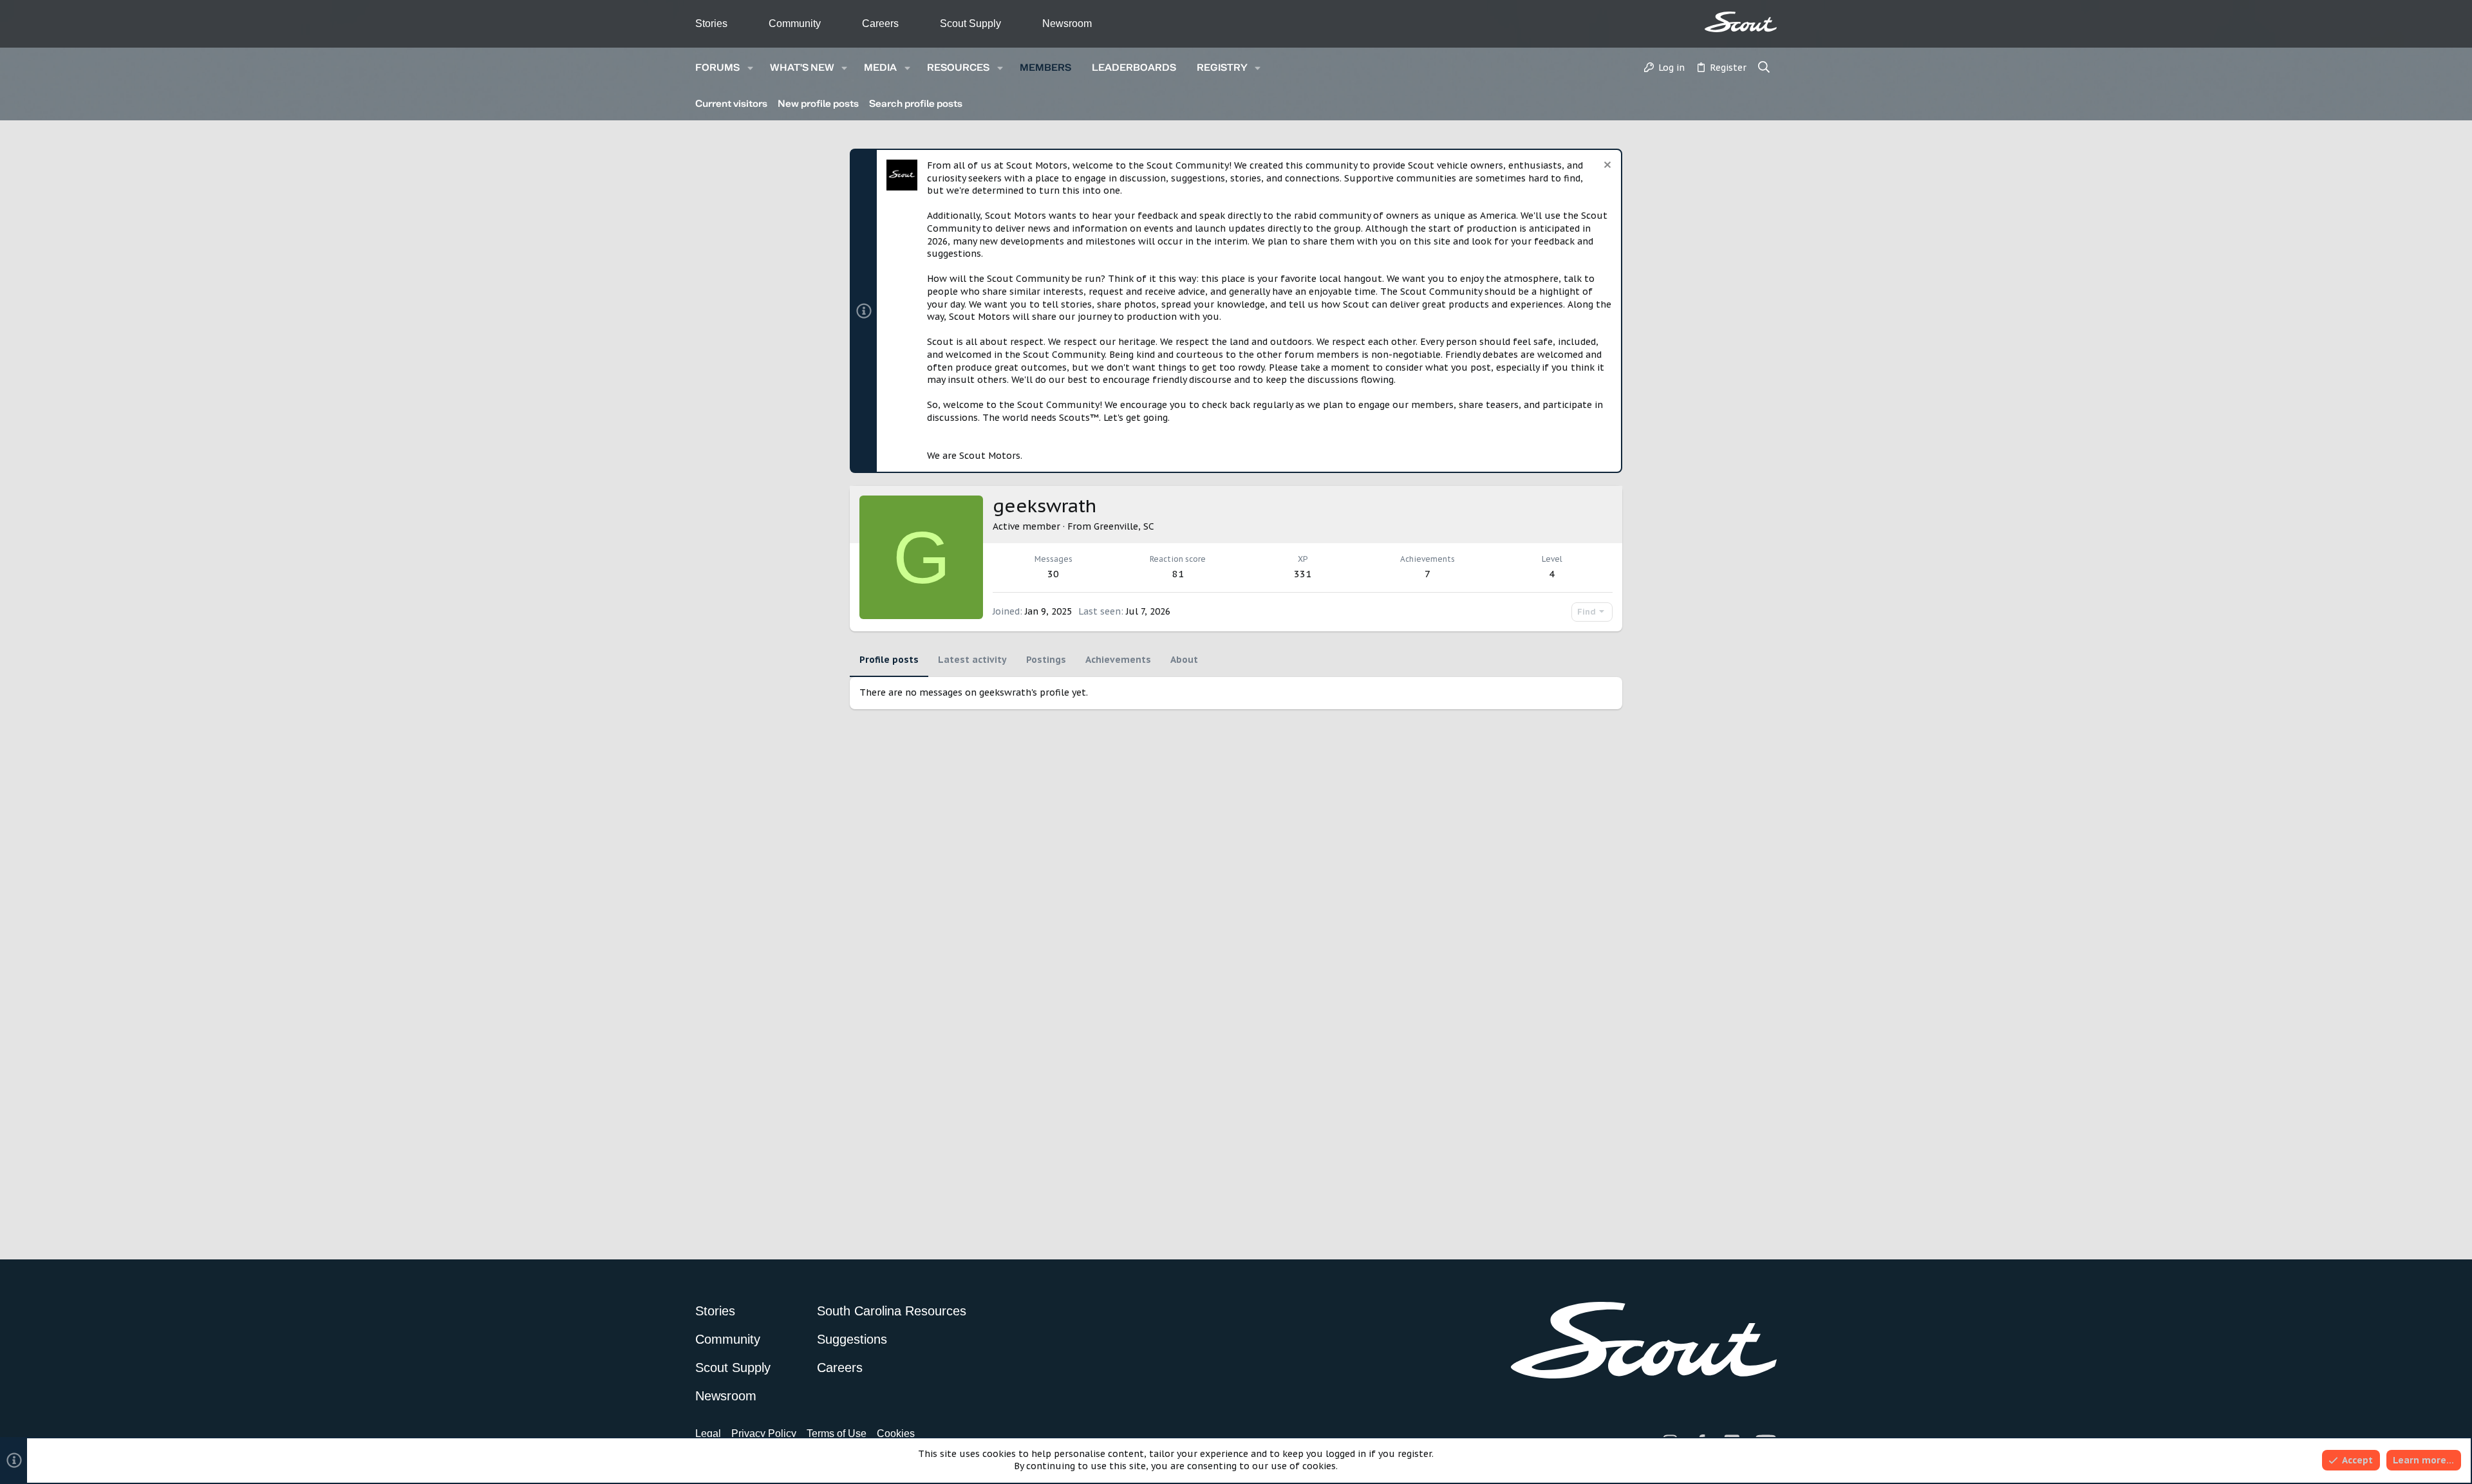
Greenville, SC (1124, 526)
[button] (750, 68)
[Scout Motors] (1741, 22)
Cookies (896, 1433)
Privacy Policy (764, 1433)
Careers (880, 23)
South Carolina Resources (892, 1311)
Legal (708, 1433)
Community (795, 23)
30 (1053, 574)
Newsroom (1067, 23)
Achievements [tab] (1118, 660)
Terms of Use (837, 1433)
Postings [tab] (1046, 660)
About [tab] (1184, 660)
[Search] (1764, 68)
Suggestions (852, 1339)
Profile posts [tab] (889, 660)
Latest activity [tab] (972, 660)
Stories (711, 23)
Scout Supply (970, 23)
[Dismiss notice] (1606, 166)
